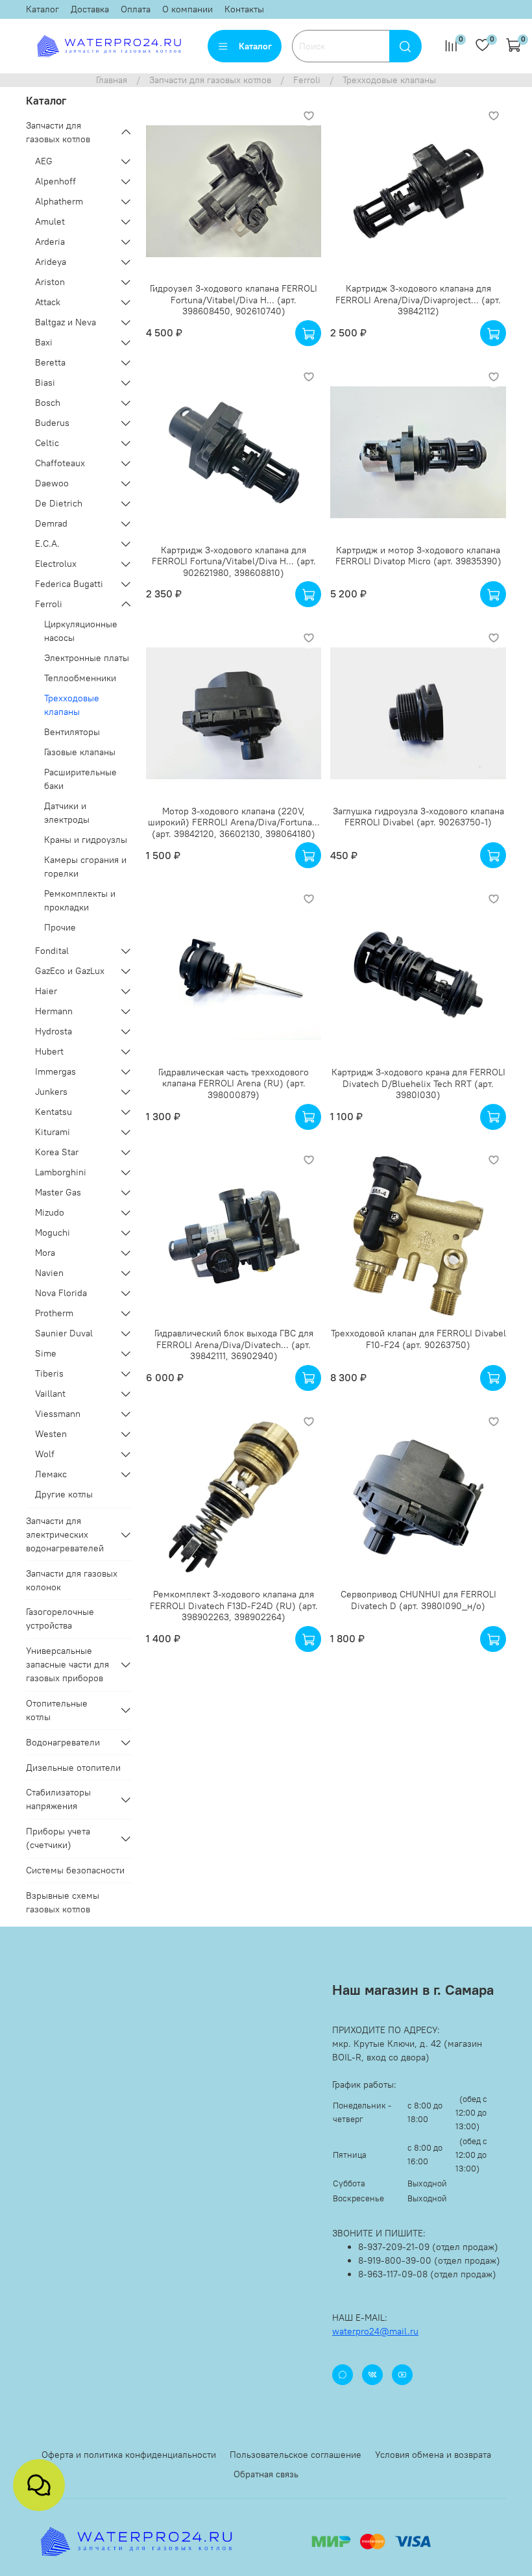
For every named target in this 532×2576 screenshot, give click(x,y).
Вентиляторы (72, 732)
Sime (46, 1353)
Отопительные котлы (57, 1710)
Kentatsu (54, 1112)
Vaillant (50, 1394)
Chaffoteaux (60, 463)
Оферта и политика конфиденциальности (129, 2455)
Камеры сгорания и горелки (85, 867)
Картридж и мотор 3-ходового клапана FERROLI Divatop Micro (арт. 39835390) (418, 556)
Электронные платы (87, 658)
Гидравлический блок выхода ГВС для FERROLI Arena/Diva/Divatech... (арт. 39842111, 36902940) (234, 1344)
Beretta (50, 362)
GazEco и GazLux (70, 971)
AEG (44, 161)
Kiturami (53, 1132)
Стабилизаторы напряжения (58, 1799)
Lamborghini (61, 1172)
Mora (45, 1253)
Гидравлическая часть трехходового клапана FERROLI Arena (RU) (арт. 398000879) (234, 1083)
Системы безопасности (75, 1870)
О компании (187, 9)
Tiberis (49, 1373)
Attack (48, 302)
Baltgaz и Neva (66, 322)
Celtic (47, 443)
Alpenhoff (55, 181)
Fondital (52, 951)
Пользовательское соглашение (296, 2455)
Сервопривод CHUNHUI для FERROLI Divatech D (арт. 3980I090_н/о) (418, 1600)
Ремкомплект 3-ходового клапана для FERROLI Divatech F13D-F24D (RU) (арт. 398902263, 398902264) (234, 1606)
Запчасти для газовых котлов (210, 80)
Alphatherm (59, 201)
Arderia (50, 242)
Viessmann (58, 1414)
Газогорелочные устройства (60, 1619)
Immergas (55, 1071)
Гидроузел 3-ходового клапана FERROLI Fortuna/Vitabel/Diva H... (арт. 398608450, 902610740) (234, 300)
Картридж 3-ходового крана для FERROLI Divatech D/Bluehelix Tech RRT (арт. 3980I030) (418, 1083)
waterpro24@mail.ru (375, 2331)
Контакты (244, 9)
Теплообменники (80, 678)
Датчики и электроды (67, 813)
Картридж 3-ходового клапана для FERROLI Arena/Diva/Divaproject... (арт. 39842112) (418, 300)
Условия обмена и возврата (433, 2455)
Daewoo (52, 483)
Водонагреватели (63, 1742)
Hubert (49, 1051)
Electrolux (56, 564)
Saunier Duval (64, 1333)
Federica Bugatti (69, 584)
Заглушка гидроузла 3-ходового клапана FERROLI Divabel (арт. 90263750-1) (418, 817)
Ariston (50, 282)
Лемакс (51, 1474)
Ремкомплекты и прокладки (80, 900)
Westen (51, 1434)
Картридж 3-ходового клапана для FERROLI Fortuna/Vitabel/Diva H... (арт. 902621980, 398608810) (234, 561)
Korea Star (57, 1152)
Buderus (52, 423)
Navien (49, 1273)
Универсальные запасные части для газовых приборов (67, 1664)
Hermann (54, 1011)
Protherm (54, 1313)
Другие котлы (64, 1494)
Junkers (51, 1092)
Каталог (42, 9)
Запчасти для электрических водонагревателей (65, 1534)
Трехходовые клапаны (72, 705)
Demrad (51, 523)
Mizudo (50, 1212)
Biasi (45, 382)
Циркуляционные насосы (81, 631)
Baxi (44, 342)
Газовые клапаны (80, 752)
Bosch (48, 403)
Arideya (51, 262)
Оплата (136, 9)
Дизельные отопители (73, 1768)
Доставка (90, 9)
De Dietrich (59, 503)
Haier (46, 991)
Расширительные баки (80, 779)
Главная (112, 80)
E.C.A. (47, 544)
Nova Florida (61, 1293)
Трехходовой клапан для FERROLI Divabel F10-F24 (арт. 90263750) (418, 1339)
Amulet (50, 221)
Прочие (60, 927)
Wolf (45, 1454)
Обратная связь (266, 2474)
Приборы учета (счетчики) (58, 1838)
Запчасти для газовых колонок (72, 1580)
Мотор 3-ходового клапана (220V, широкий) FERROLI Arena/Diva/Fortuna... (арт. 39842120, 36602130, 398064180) (234, 822)
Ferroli (307, 80)
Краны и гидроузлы (86, 840)
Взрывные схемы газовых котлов (63, 1902)
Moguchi (53, 1232)
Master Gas (58, 1192)
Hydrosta (54, 1031)
